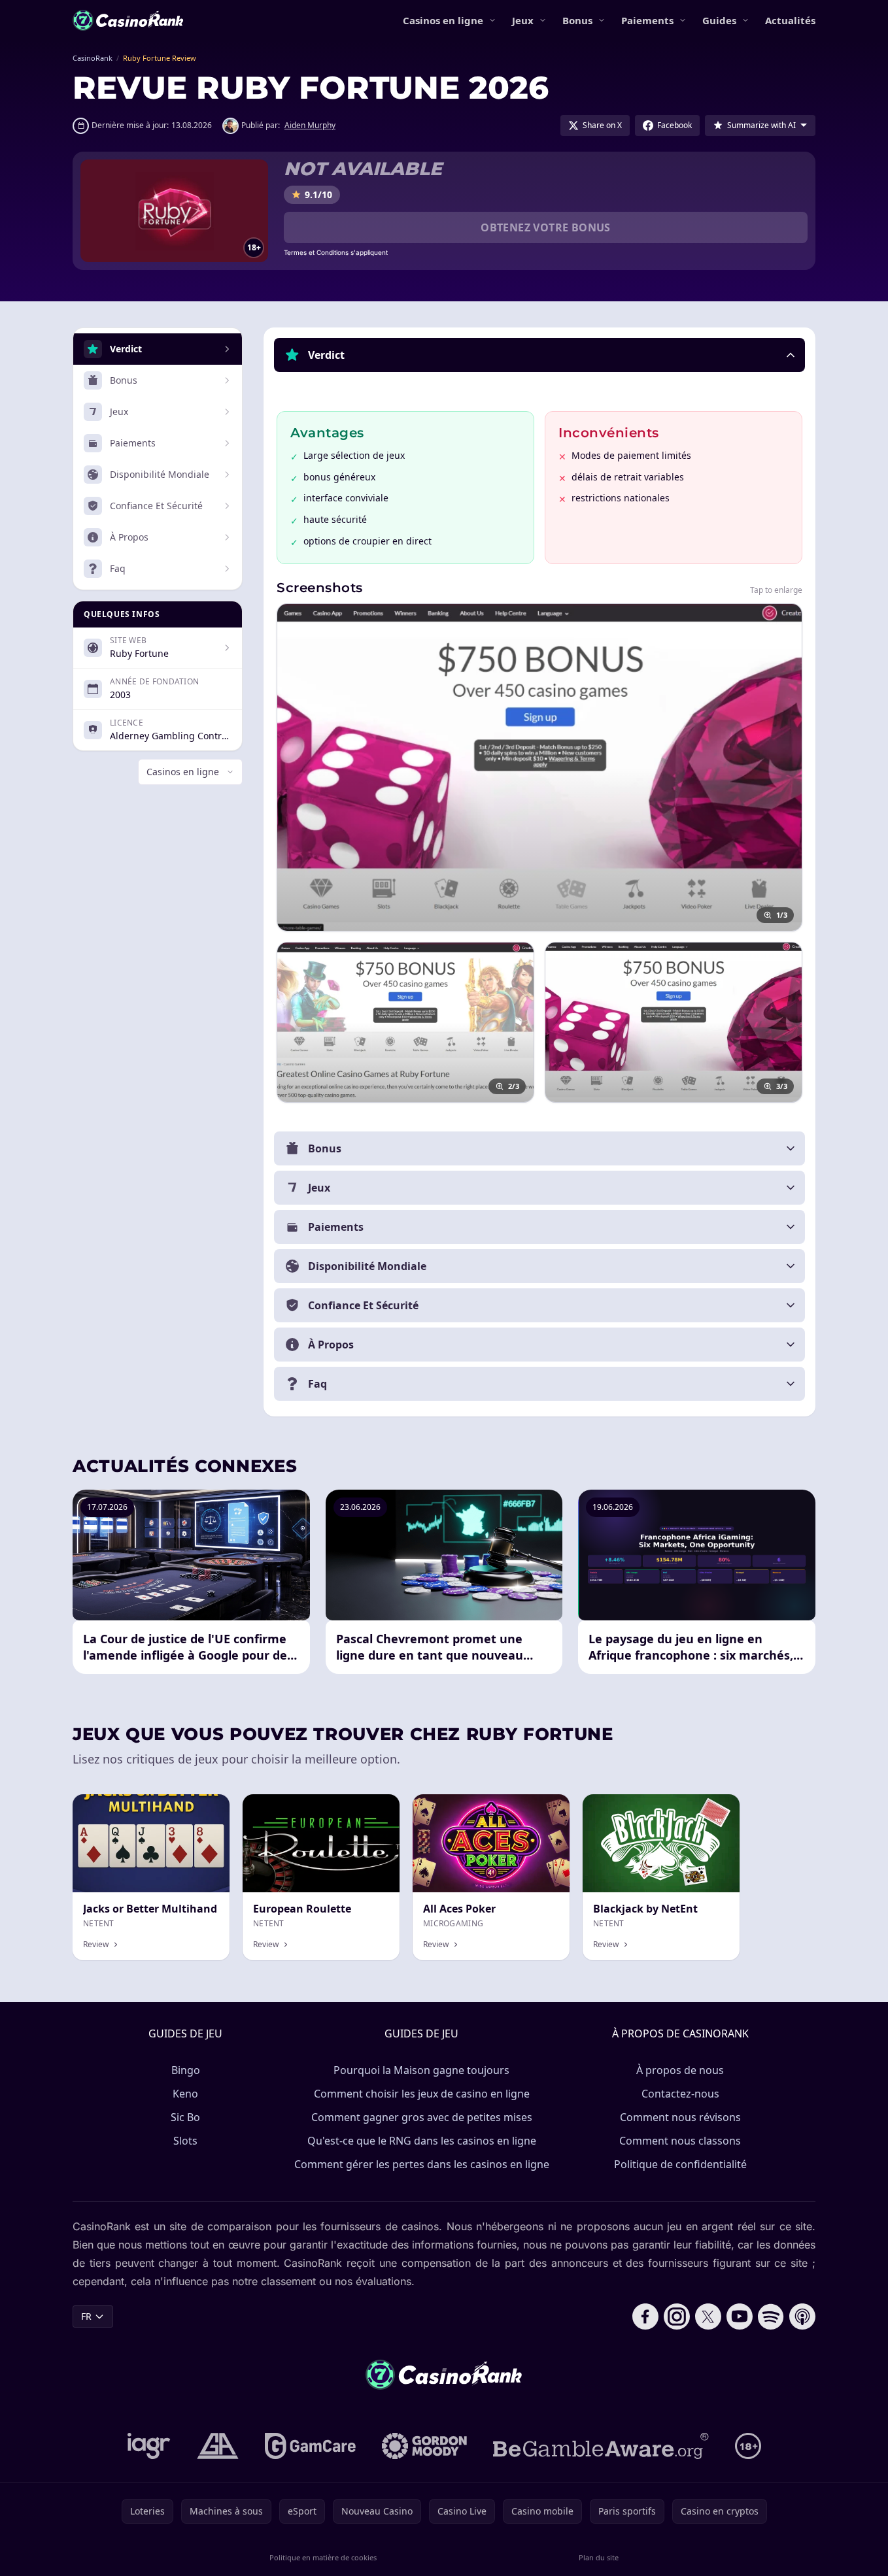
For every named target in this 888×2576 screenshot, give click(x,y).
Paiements (647, 20)
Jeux (523, 20)
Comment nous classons (680, 2141)
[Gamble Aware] (601, 2446)
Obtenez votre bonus (546, 227)
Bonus (577, 20)
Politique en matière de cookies (323, 2557)
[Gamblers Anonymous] (218, 2446)
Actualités (790, 20)
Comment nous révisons (680, 2117)
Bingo (186, 2070)
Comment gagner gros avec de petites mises (422, 2117)
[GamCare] (310, 2446)
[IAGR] (149, 2446)
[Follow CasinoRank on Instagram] (677, 2317)
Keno (185, 2094)
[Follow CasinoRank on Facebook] (645, 2317)
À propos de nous (680, 2070)
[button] (539, 355)
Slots (185, 2141)
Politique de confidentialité (680, 2164)
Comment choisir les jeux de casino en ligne (422, 2094)
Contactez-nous (680, 2094)
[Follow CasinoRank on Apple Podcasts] (802, 2317)
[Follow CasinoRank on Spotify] (771, 2317)
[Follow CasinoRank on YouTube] (740, 2317)
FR (86, 2316)
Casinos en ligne (443, 20)
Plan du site (599, 2557)
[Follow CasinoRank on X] (708, 2317)
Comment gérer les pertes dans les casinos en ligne (422, 2164)
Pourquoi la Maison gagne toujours (421, 2070)
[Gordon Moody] (424, 2446)
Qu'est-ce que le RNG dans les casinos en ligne (422, 2141)
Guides (719, 20)
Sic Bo (185, 2117)
